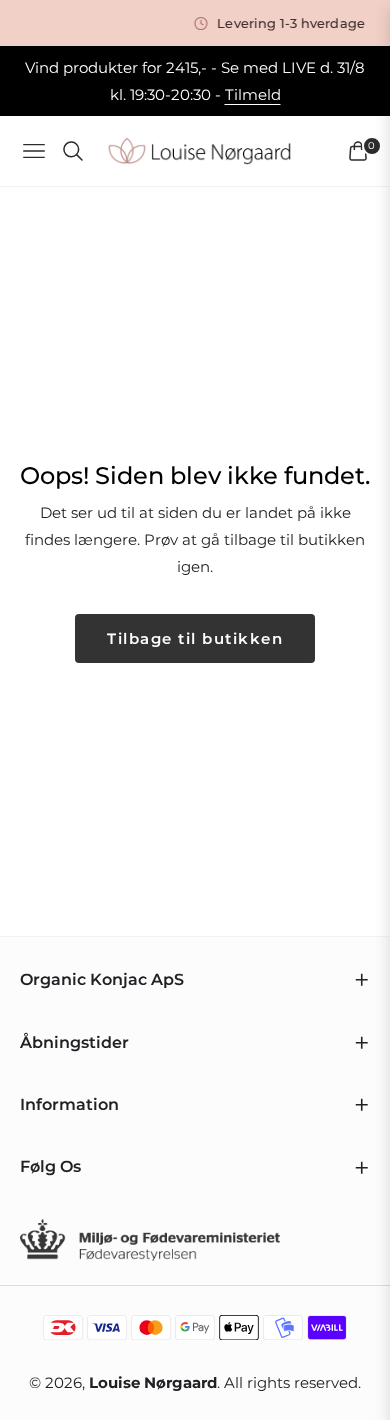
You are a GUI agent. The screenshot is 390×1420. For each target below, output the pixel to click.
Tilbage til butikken (195, 638)
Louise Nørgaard (153, 1382)
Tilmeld (253, 94)
